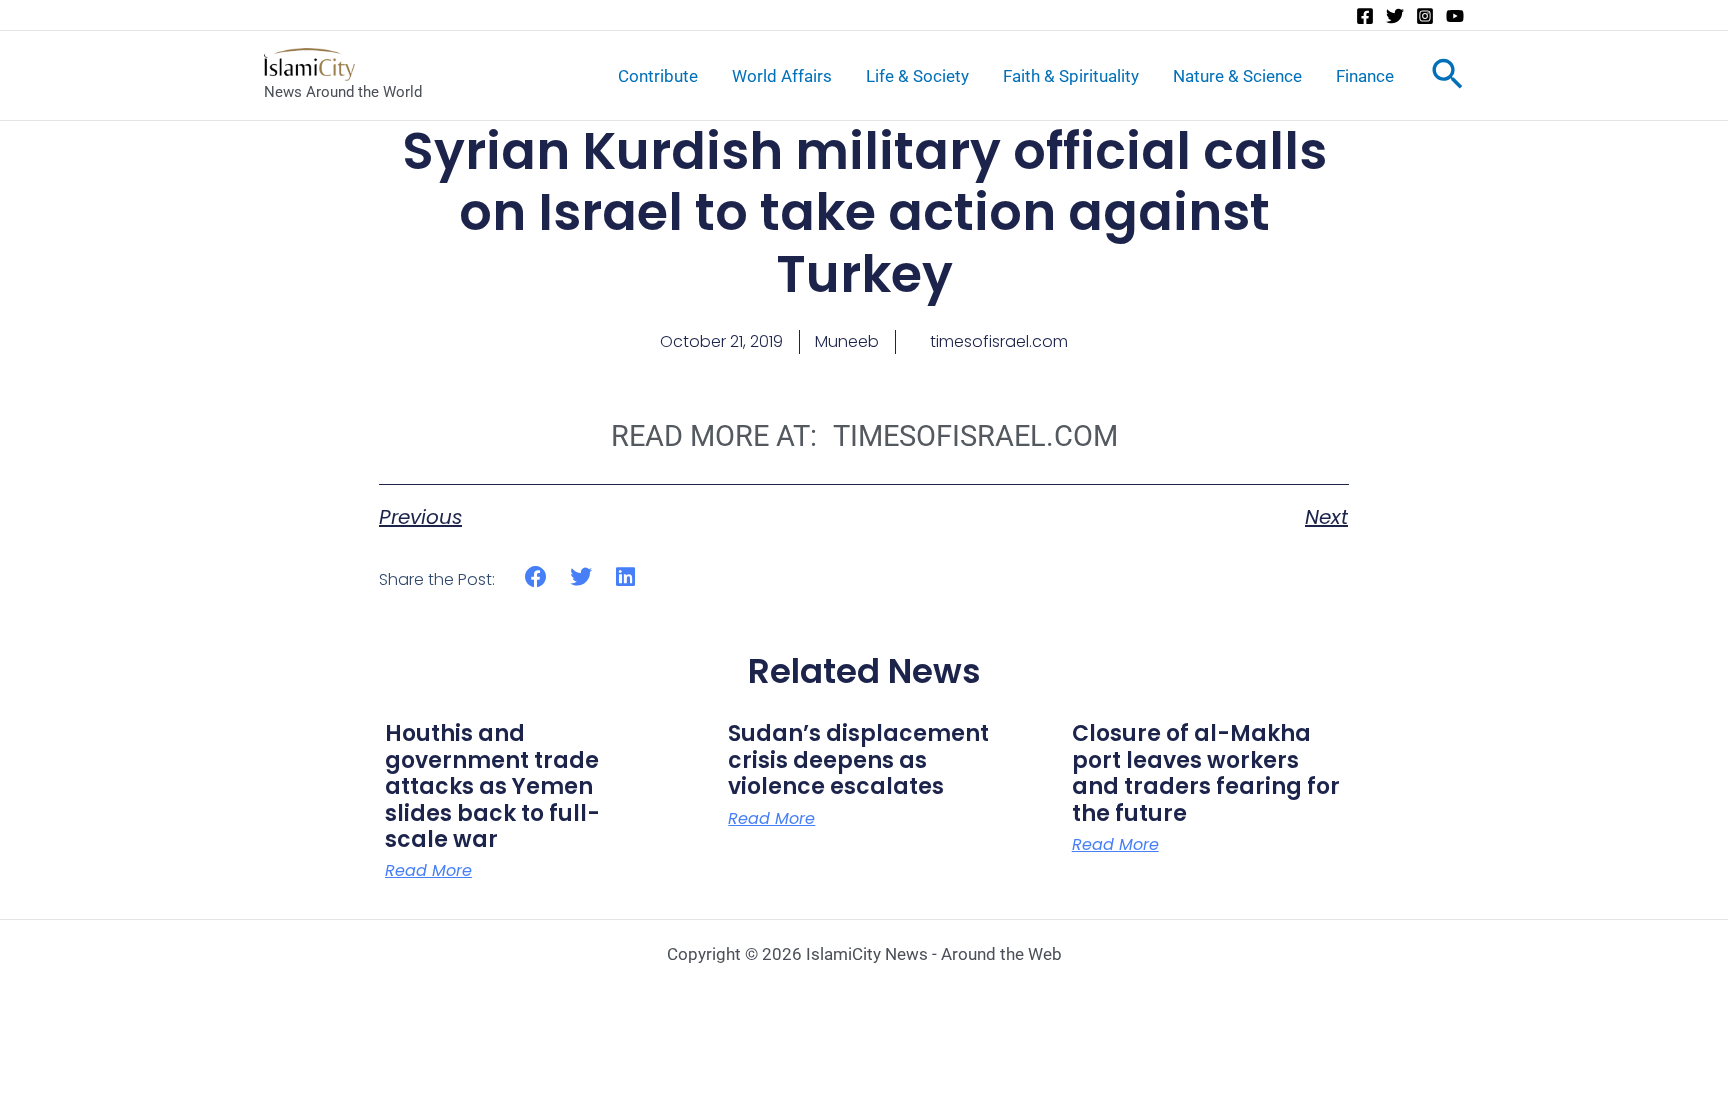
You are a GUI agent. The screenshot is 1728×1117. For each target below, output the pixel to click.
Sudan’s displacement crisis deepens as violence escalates (858, 760)
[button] (536, 576)
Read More (428, 871)
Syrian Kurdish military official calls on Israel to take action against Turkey (864, 212)
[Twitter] (1395, 16)
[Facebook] (1365, 16)
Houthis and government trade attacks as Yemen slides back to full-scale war (492, 786)
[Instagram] (1425, 16)
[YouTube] (1455, 16)
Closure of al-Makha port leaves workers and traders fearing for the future (1206, 773)
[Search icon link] (1447, 78)
